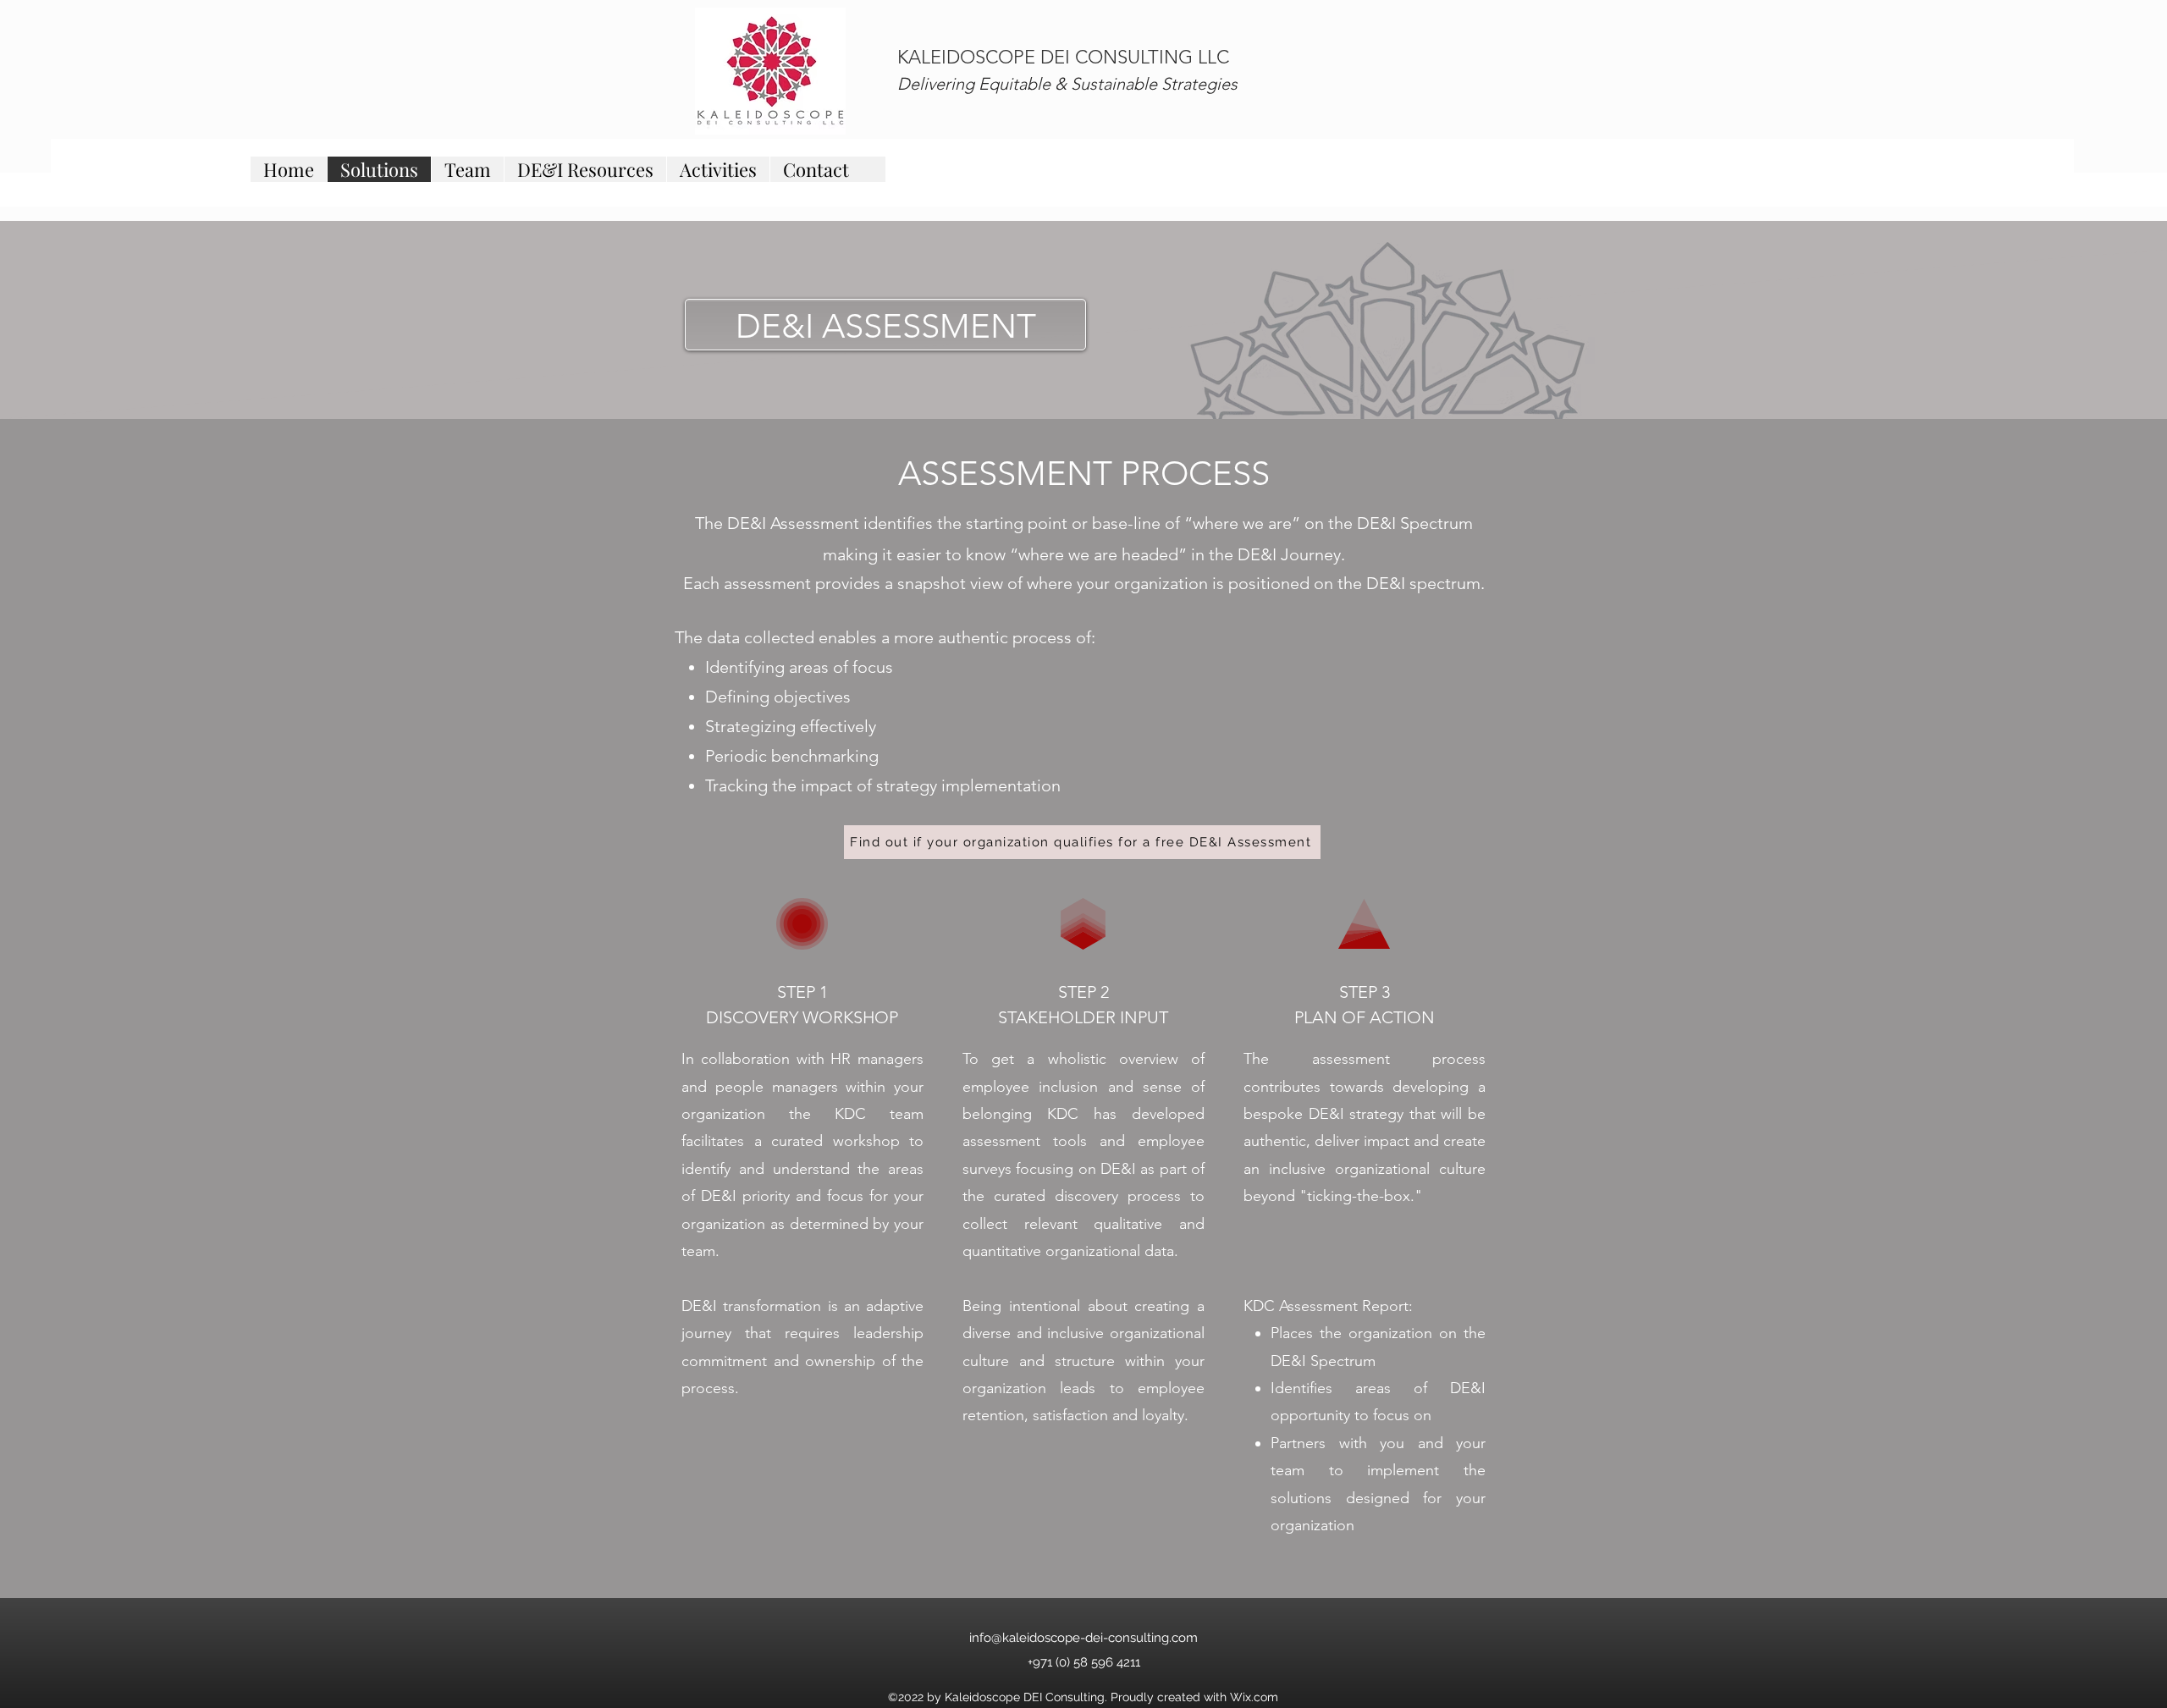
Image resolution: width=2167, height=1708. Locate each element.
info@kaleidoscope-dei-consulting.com (1083, 1638)
